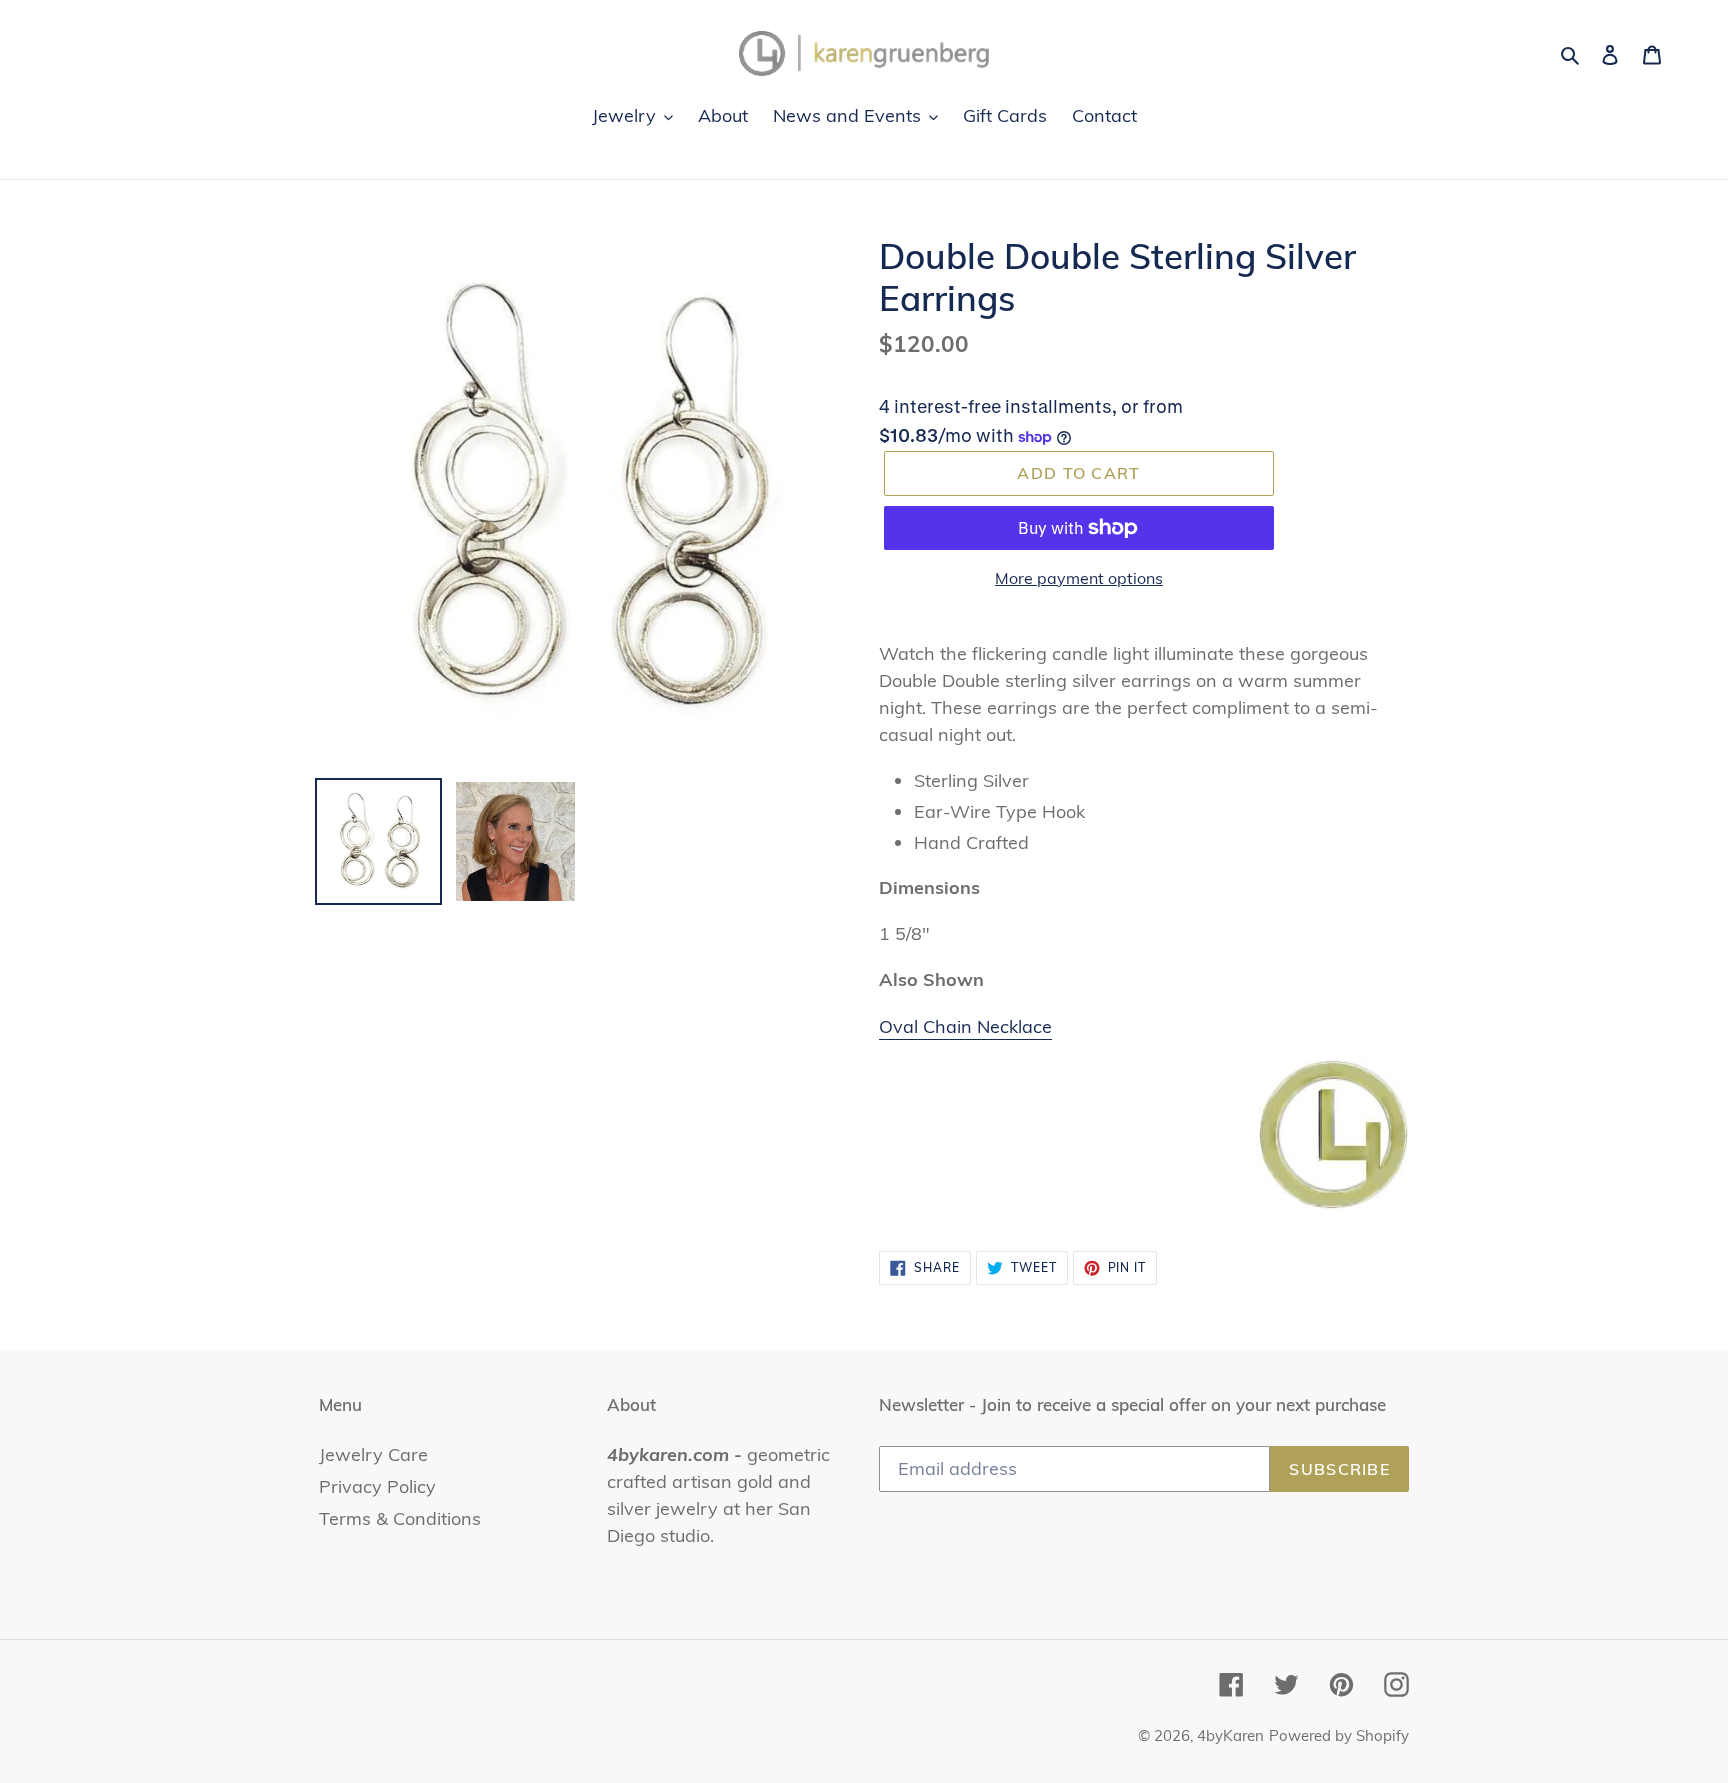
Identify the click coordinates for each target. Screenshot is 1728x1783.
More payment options (1079, 578)
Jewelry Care (373, 1454)
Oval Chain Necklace (965, 1026)
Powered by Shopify (1339, 1735)
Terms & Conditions (400, 1518)
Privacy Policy (377, 1486)
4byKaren (1230, 1735)
